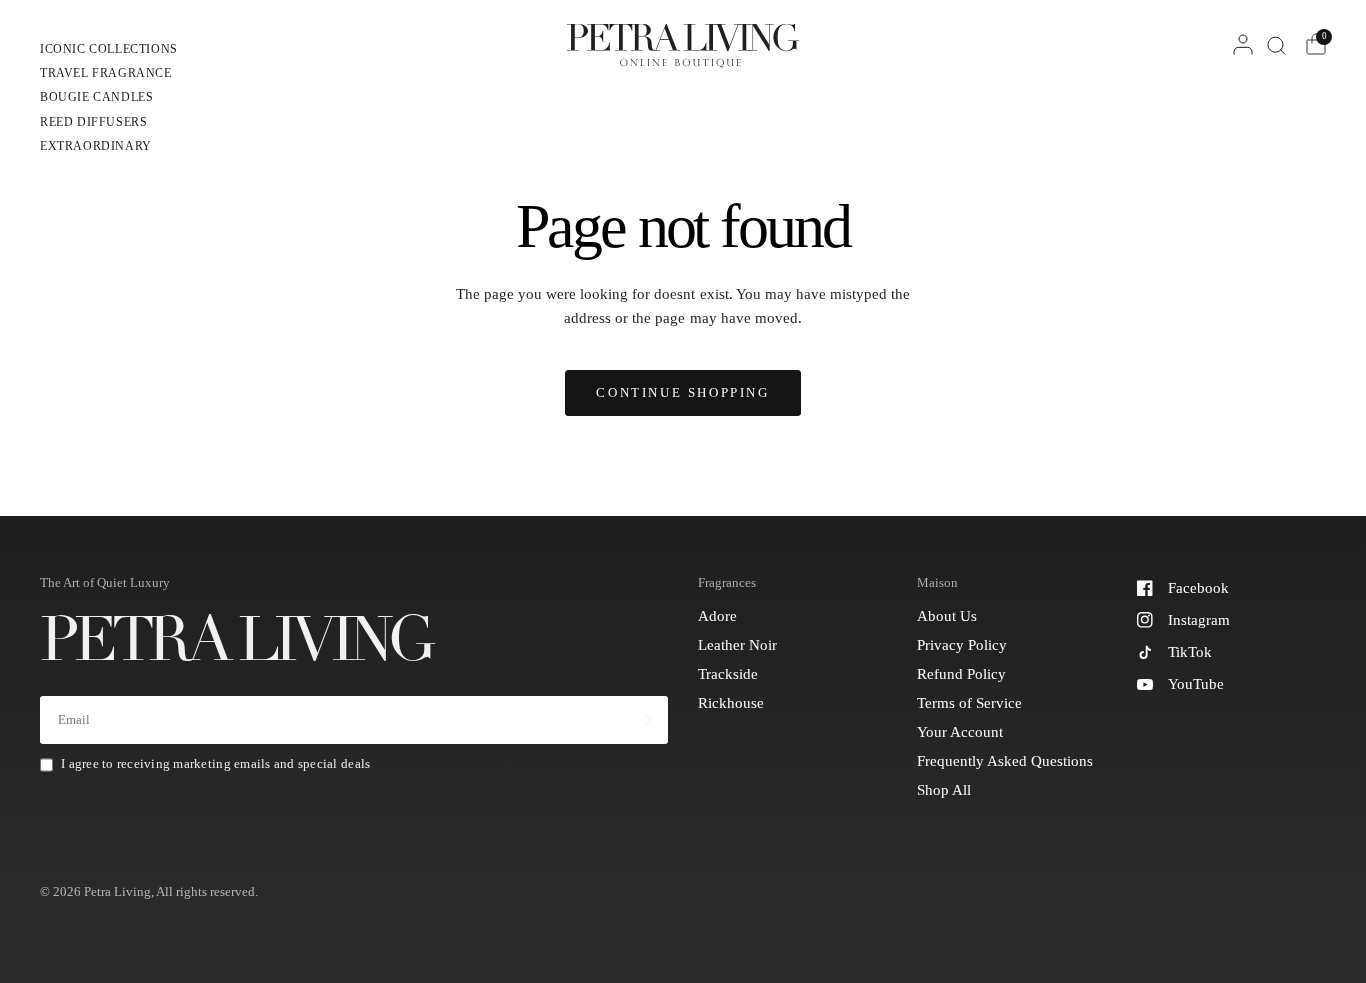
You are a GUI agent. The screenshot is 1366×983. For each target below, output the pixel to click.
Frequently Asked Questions (1005, 761)
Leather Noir (737, 645)
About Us (947, 616)
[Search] (1276, 45)
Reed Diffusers (93, 122)
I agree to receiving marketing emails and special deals (215, 763)
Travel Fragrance (106, 73)
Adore (717, 616)
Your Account (960, 732)
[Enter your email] (648, 720)
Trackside (728, 674)
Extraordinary (96, 146)
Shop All (944, 790)
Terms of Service (969, 703)
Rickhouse (731, 703)
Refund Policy (961, 674)
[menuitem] (109, 52)
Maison (937, 582)
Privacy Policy (962, 645)
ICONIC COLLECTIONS (109, 49)
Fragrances (727, 582)
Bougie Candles (96, 97)
